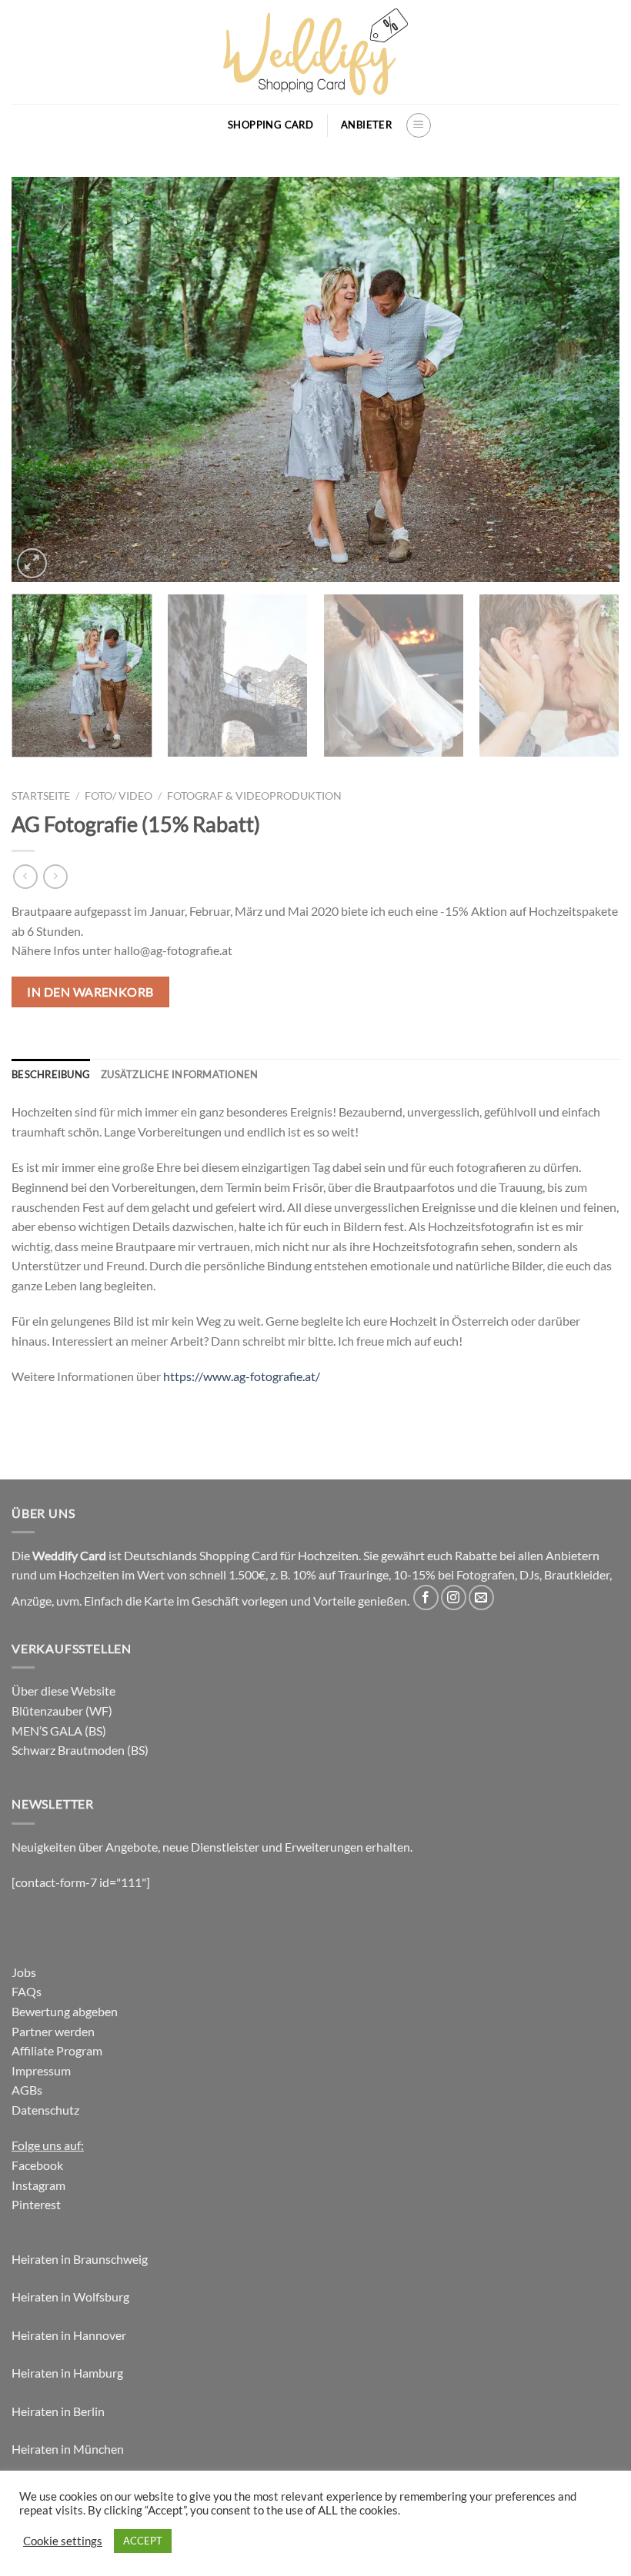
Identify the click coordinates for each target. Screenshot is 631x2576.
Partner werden (53, 2031)
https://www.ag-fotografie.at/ (242, 1376)
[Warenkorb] (207, 125)
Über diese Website (63, 1691)
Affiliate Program (57, 2050)
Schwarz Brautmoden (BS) (80, 1750)
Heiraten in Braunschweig (80, 2259)
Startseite (41, 796)
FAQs (27, 1991)
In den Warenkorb (90, 992)
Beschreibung (51, 1074)
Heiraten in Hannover (69, 2335)
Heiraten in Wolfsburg (70, 2296)
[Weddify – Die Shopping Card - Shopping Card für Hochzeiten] (315, 52)
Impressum (41, 2070)
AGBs (27, 2090)
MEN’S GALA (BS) (59, 1731)
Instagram (38, 2185)
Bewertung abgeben (65, 2011)
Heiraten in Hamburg (67, 2373)
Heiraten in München (68, 2449)
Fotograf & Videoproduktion (254, 796)
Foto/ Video (119, 796)
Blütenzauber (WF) (62, 1711)
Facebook (37, 2165)
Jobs (24, 1972)
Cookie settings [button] (63, 2541)
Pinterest (36, 2204)
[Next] (588, 379)
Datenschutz (45, 2110)
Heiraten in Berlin (58, 2411)
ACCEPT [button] (143, 2541)
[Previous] (43, 379)
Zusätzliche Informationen (179, 1074)
